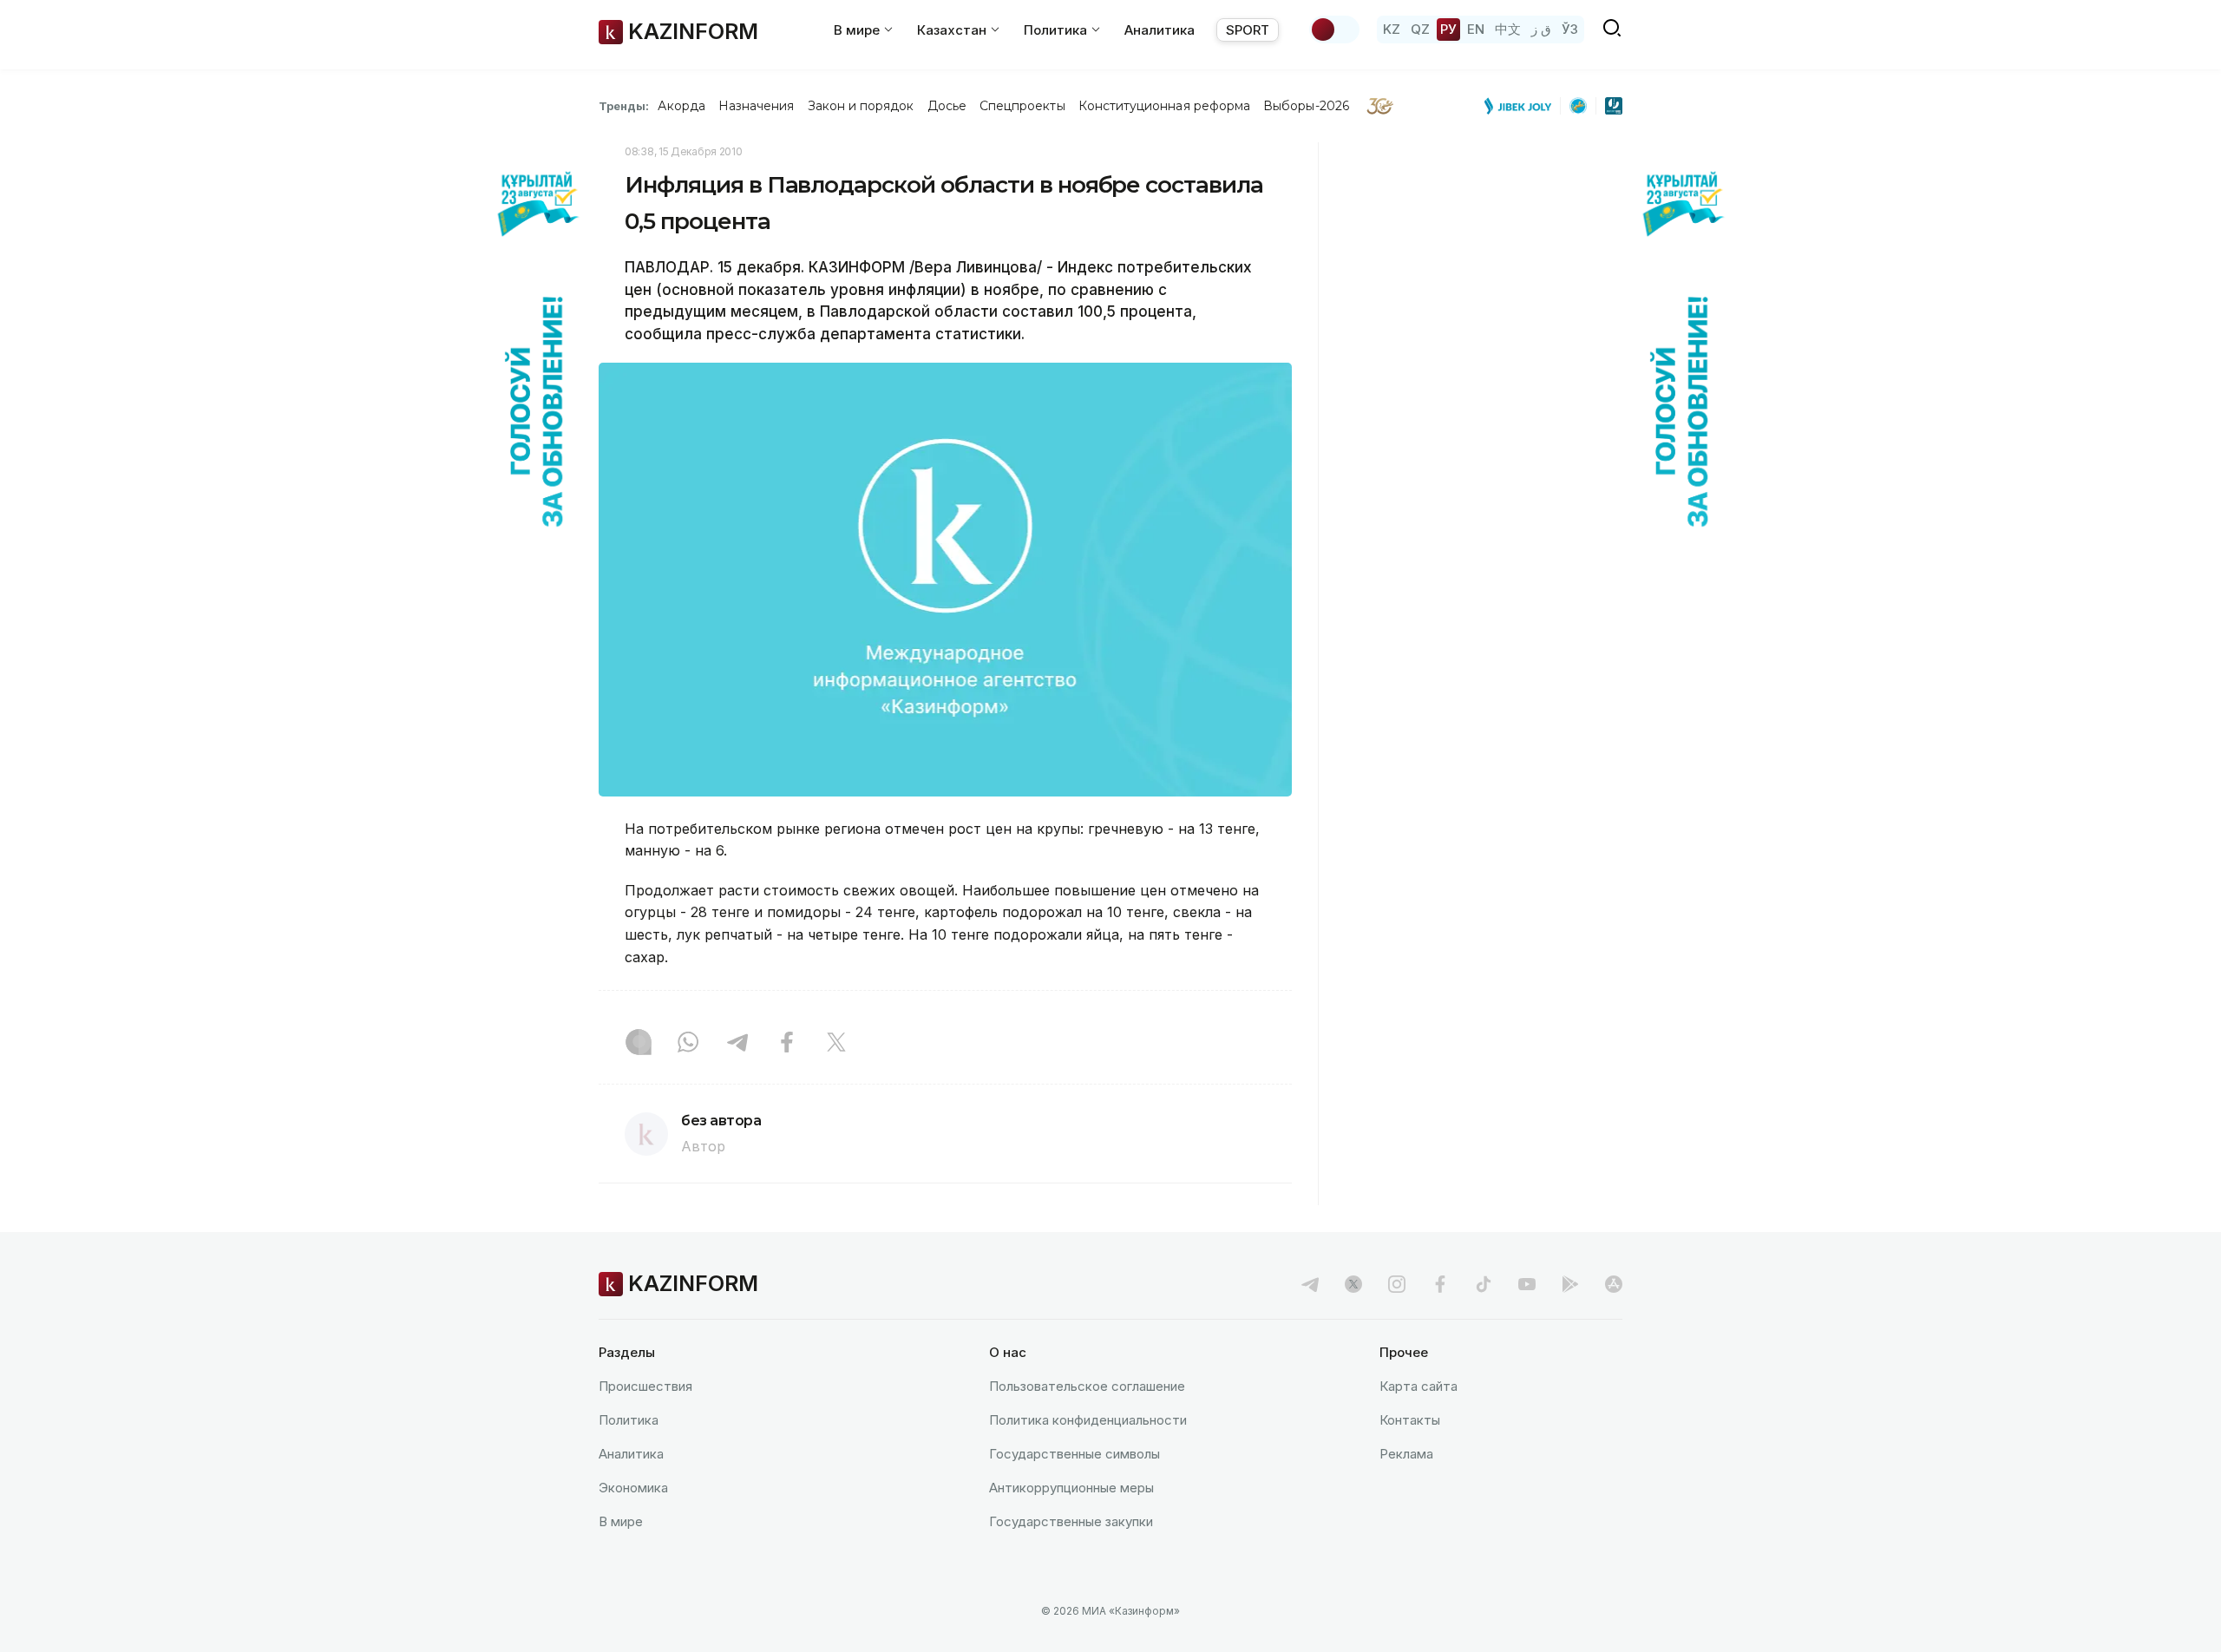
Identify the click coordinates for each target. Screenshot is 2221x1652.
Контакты (1410, 1420)
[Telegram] (737, 1044)
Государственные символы (1074, 1454)
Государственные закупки (1071, 1521)
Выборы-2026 (1306, 106)
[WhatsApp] (688, 1044)
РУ (1448, 29)
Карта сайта (1418, 1386)
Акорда (681, 106)
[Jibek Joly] (1523, 106)
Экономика (633, 1488)
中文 (1508, 29)
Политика (629, 1420)
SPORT (1248, 30)
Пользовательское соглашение (1087, 1386)
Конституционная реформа (1165, 106)
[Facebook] (787, 1044)
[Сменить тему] (1334, 29)
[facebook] (1440, 1284)
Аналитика (1160, 30)
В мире (621, 1521)
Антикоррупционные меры (1071, 1488)
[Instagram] (639, 1044)
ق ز (1541, 29)
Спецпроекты (1022, 106)
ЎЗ (1570, 29)
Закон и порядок (861, 106)
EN (1476, 29)
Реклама (1406, 1454)
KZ (1392, 29)
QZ (1420, 29)
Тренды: (624, 106)
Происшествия (645, 1386)
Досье (947, 106)
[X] (836, 1044)
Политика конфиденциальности (1088, 1420)
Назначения (757, 106)
